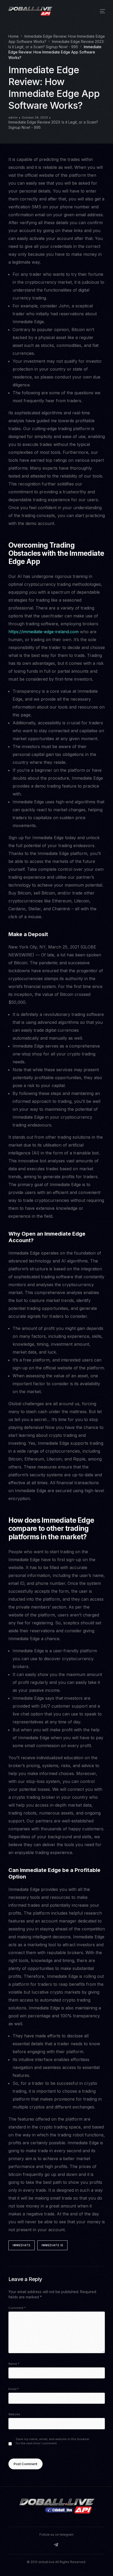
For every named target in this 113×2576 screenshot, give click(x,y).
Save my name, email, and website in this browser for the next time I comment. (53, 2441)
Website (14, 2414)
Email (14, 2389)
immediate (22, 2245)
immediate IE (52, 2245)
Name (14, 2364)
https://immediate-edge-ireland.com (43, 632)
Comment (17, 2308)
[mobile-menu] (101, 11)
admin (13, 117)
